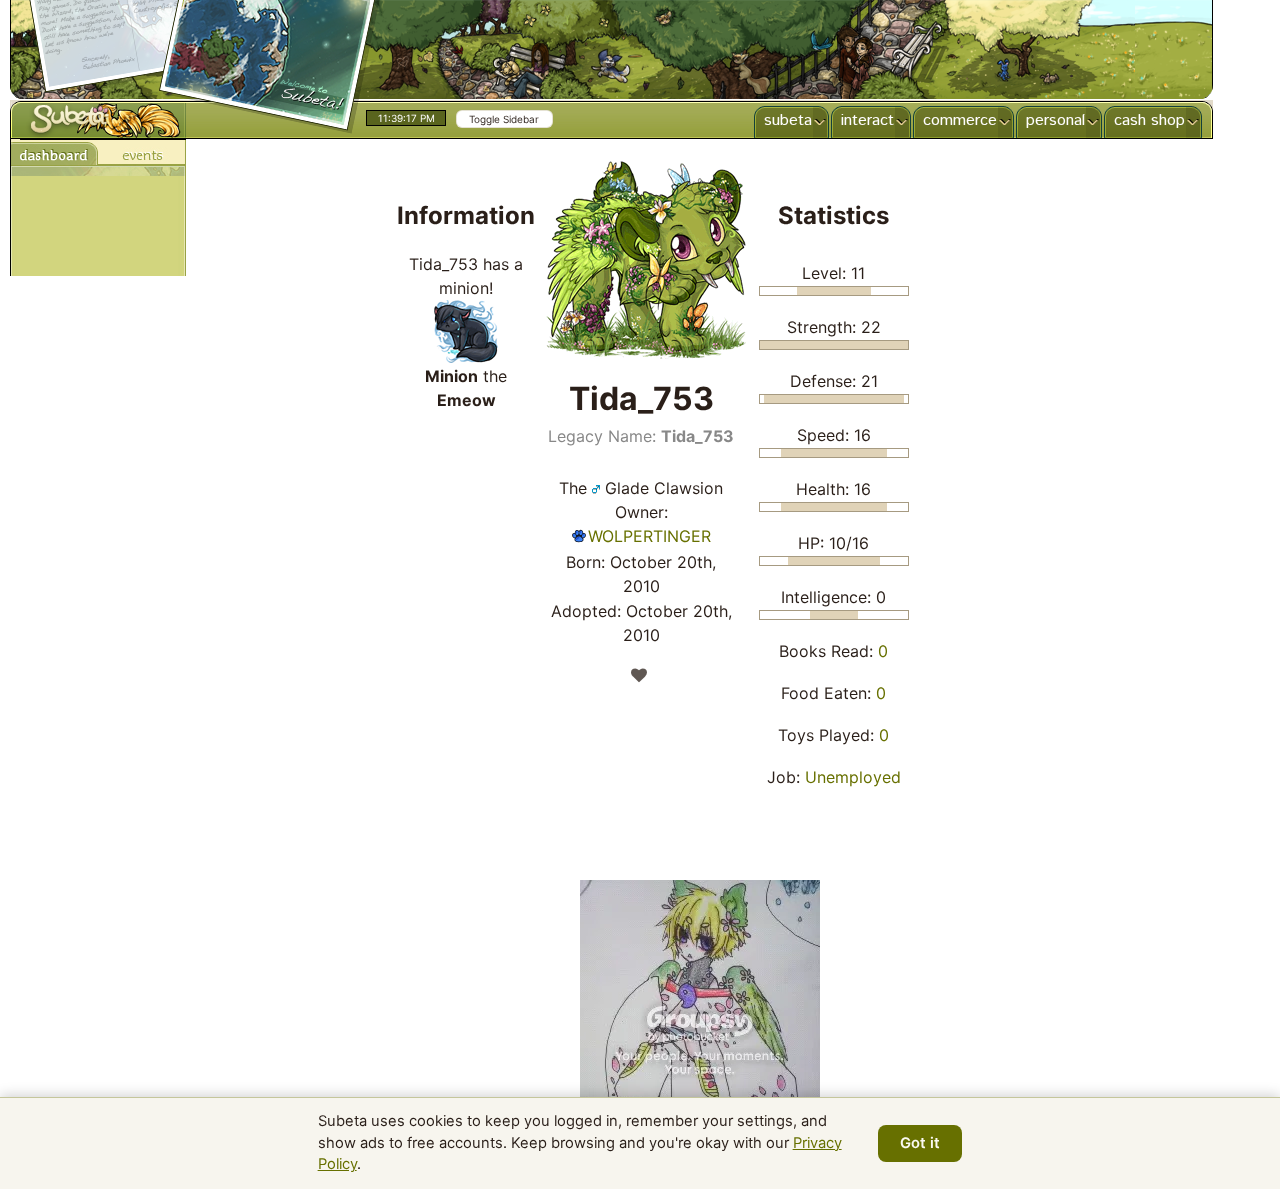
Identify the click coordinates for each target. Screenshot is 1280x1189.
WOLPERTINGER (649, 536)
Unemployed (853, 777)
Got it (920, 1143)
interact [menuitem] (867, 120)
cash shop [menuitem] (1149, 120)
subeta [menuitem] (788, 120)
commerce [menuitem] (960, 120)
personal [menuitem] (1055, 120)
